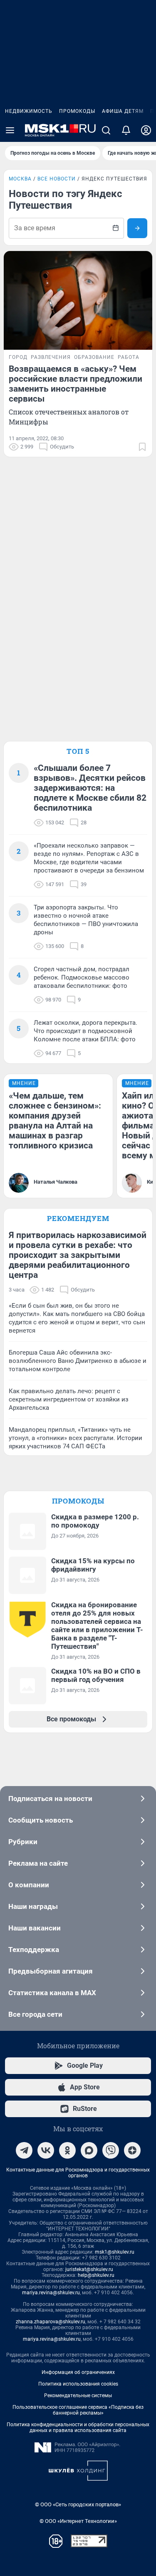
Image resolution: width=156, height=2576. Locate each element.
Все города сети (35, 2014)
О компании (29, 1885)
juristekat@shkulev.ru (89, 2269)
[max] (89, 2150)
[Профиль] (146, 130)
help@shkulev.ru (96, 2275)
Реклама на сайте (38, 1863)
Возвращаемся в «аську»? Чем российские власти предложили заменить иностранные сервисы (76, 384)
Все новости (57, 179)
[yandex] (132, 2150)
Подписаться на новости (50, 1799)
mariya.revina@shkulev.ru (51, 2293)
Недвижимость (29, 111)
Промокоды (77, 111)
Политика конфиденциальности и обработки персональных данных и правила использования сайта (78, 2427)
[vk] (46, 2150)
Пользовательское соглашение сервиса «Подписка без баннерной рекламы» (78, 2410)
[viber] (111, 2150)
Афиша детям (123, 111)
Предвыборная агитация (51, 1971)
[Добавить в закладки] (142, 447)
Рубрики (23, 1842)
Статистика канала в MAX (52, 1993)
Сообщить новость (41, 1820)
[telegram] (24, 2150)
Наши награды (33, 1906)
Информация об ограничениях (78, 2372)
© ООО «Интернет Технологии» (78, 2521)
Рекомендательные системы (78, 2396)
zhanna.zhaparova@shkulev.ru (51, 2322)
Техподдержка (34, 1950)
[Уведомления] (126, 130)
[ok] (67, 2150)
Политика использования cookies (78, 2384)
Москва (20, 179)
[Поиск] (106, 130)
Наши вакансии (35, 1928)
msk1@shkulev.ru (115, 2252)
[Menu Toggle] (10, 130)
